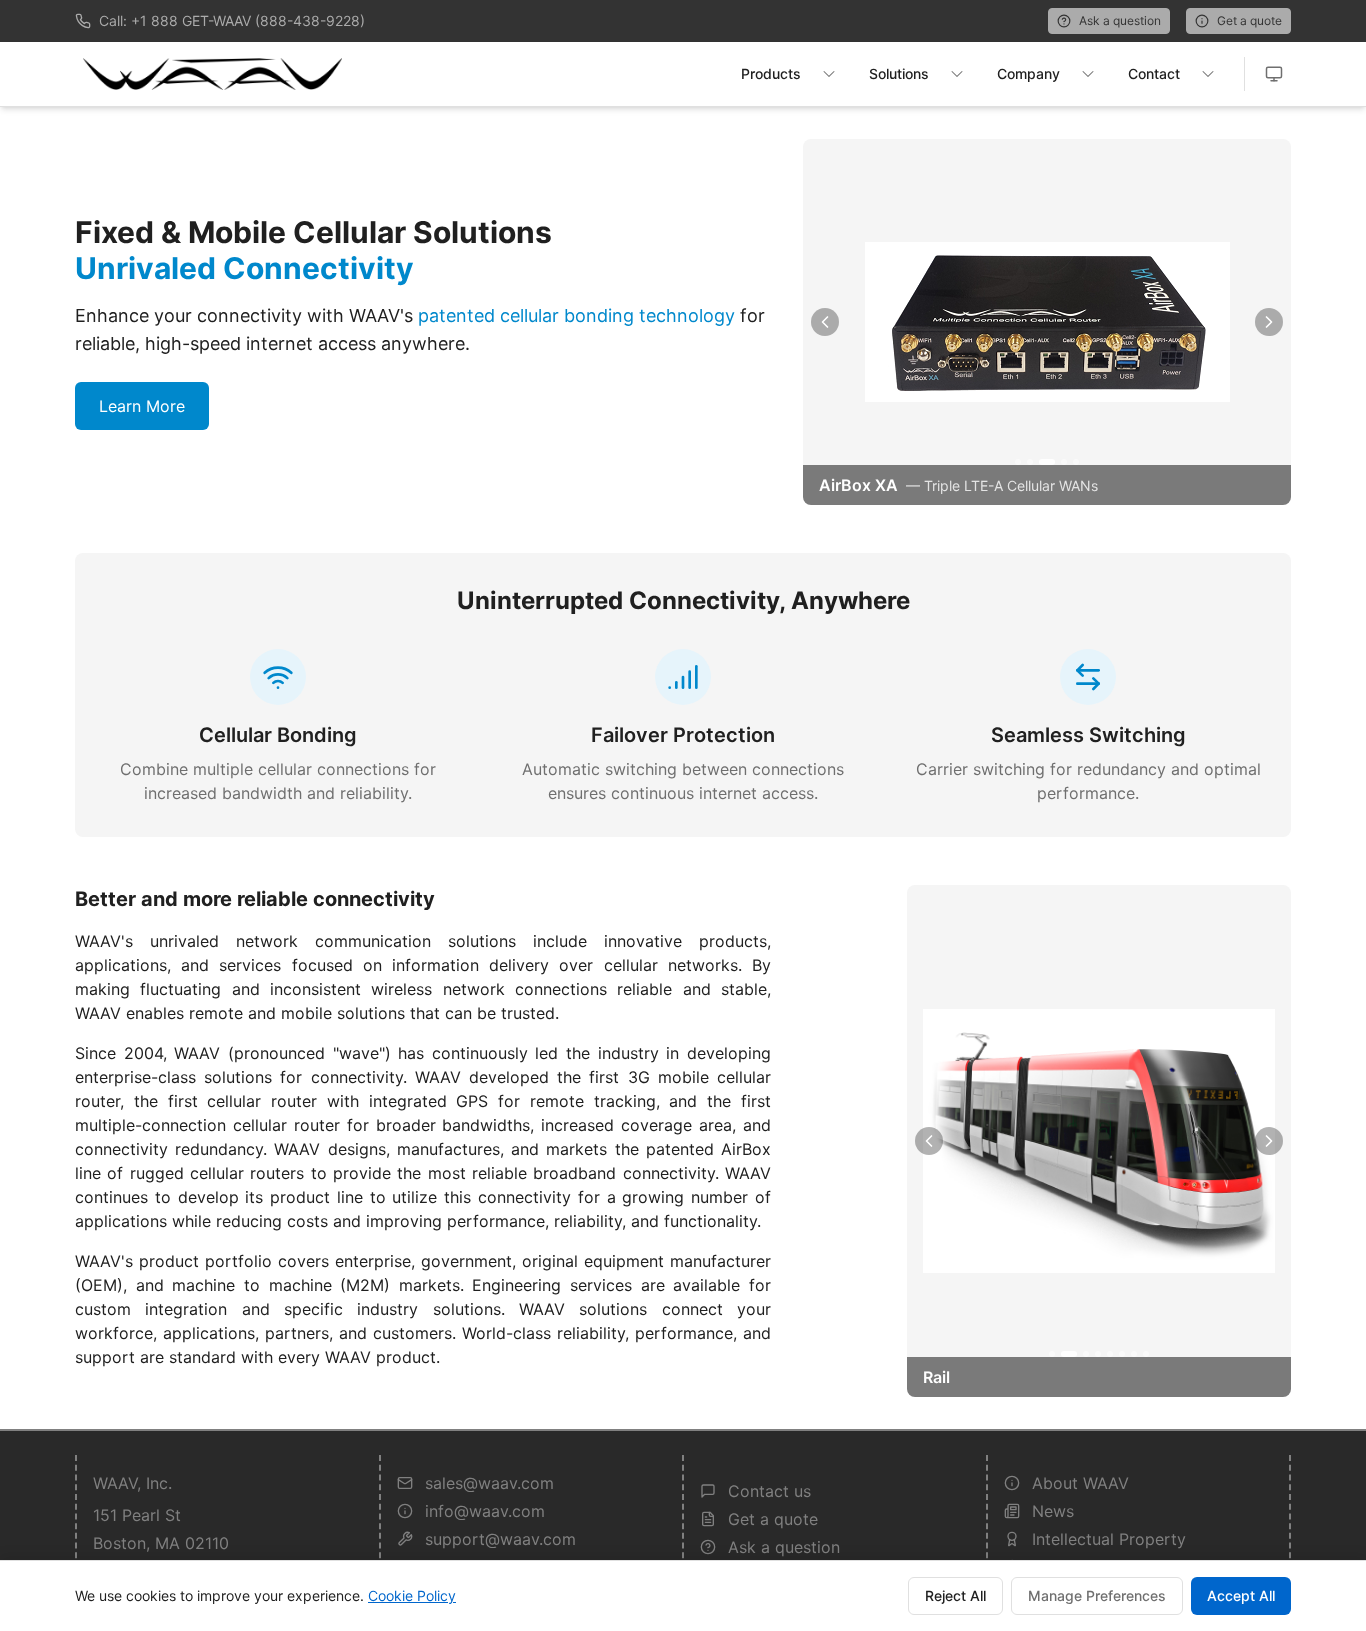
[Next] (1269, 322)
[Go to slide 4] (1064, 462)
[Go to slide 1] (1018, 462)
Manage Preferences (1097, 1595)
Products (771, 73)
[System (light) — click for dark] (1274, 74)
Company (1028, 73)
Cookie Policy (412, 1595)
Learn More (142, 406)
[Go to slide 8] (1146, 1354)
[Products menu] (829, 74)
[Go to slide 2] (1030, 462)
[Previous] (825, 322)
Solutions (899, 73)
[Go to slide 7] (1134, 1354)
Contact (1154, 73)
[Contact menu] (1208, 74)
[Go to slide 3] (1047, 462)
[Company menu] (1088, 74)
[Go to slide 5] (1076, 462)
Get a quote (1249, 20)
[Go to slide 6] (1122, 1354)
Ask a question (1120, 20)
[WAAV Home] (212, 74)
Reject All (955, 1595)
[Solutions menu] (957, 74)
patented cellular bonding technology (576, 315)
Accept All (1241, 1595)
